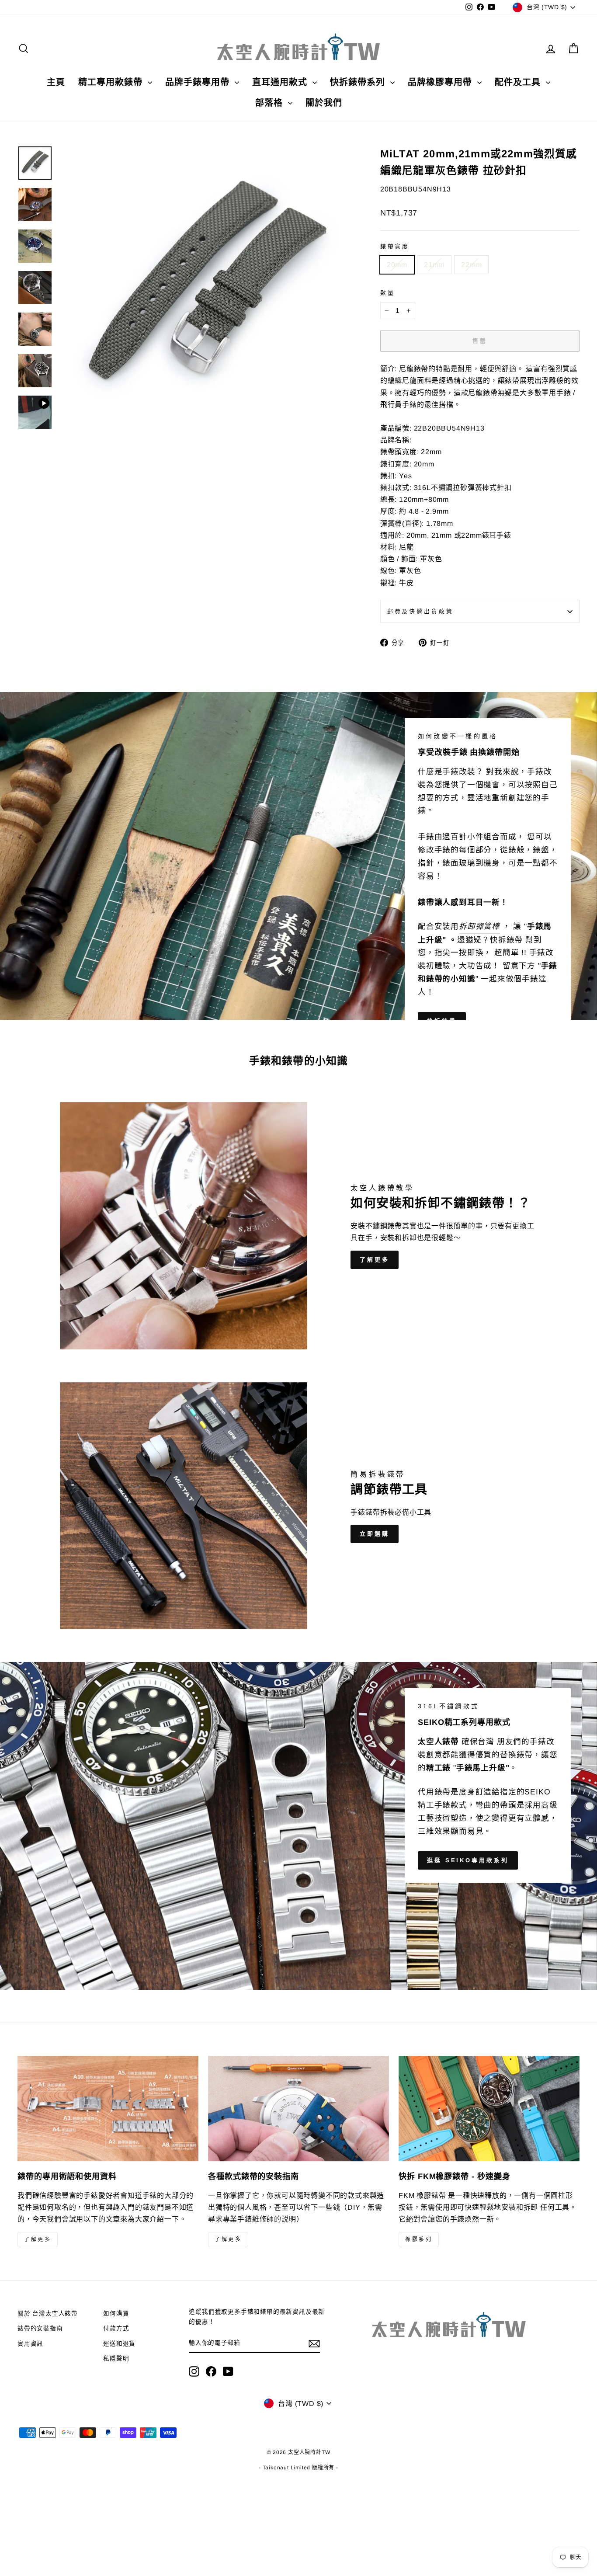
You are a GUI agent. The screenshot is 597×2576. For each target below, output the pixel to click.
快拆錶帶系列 (359, 82)
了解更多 (375, 1260)
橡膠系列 (419, 2239)
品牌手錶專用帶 (199, 82)
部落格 (271, 103)
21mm (434, 265)
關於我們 (324, 103)
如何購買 (116, 2314)
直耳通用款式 (281, 82)
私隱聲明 (116, 2359)
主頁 (56, 82)
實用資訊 (30, 2344)
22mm (471, 265)
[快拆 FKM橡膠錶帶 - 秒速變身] (489, 2108)
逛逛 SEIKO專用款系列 (468, 1860)
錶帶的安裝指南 (40, 2328)
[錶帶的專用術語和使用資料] (108, 2108)
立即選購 (375, 1534)
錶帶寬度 (395, 246)
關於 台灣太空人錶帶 (48, 2314)
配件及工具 (519, 82)
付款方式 (116, 2328)
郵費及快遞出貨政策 (420, 611)
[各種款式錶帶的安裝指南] (298, 2108)
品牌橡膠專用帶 (441, 82)
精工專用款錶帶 (112, 82)
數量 (388, 293)
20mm (397, 265)
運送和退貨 (119, 2344)
